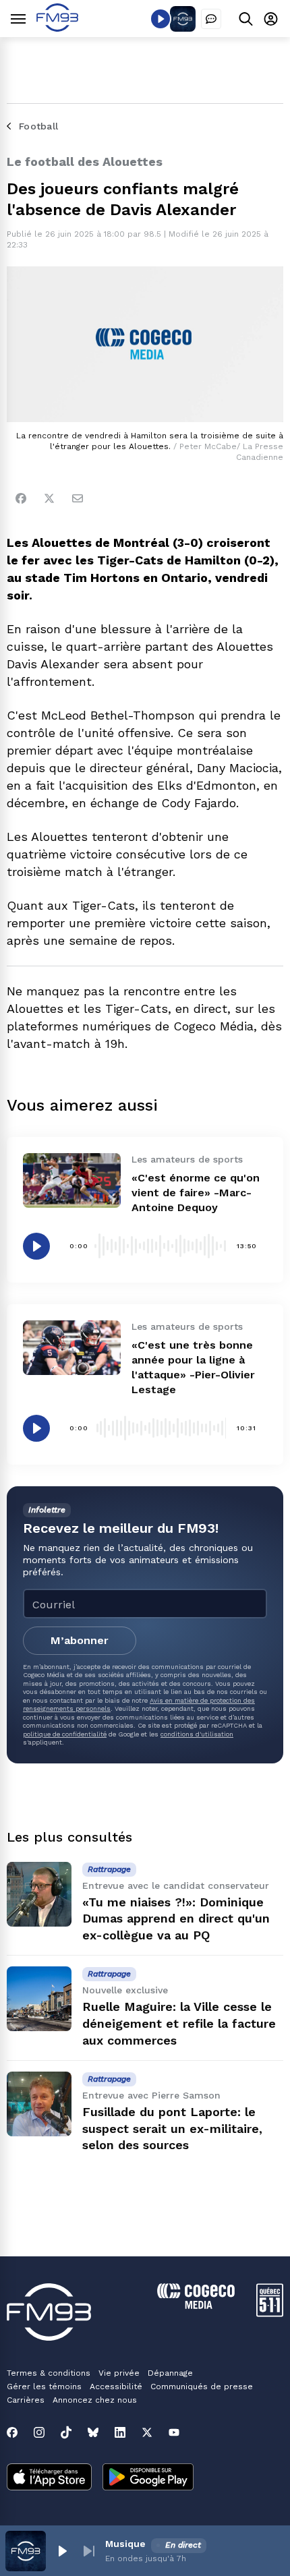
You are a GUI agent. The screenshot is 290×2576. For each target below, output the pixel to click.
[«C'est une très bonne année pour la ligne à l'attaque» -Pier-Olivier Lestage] (72, 1348)
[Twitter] (49, 498)
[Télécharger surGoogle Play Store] (148, 2478)
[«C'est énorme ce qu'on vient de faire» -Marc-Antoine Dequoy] (72, 1180)
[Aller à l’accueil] (57, 28)
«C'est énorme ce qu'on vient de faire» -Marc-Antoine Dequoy (196, 1193)
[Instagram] (39, 2432)
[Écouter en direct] (161, 19)
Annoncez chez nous (95, 2400)
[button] (62, 2551)
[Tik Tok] (66, 2432)
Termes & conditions (49, 2373)
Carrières (26, 2400)
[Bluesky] (93, 2432)
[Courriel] (78, 498)
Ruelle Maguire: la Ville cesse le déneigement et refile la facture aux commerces (179, 2023)
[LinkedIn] (120, 2432)
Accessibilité (116, 2387)
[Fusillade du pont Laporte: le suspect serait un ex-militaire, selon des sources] (39, 2104)
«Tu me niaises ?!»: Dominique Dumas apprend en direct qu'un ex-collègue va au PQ (176, 1919)
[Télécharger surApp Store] (49, 2478)
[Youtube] (174, 2432)
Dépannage (170, 2373)
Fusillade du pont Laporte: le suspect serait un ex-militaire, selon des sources (172, 2129)
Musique (125, 2544)
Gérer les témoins (44, 2387)
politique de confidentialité (65, 1734)
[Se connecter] (271, 19)
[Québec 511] (270, 2313)
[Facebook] (21, 498)
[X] (147, 2432)
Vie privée (119, 2373)
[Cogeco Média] (196, 2305)
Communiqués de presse (202, 2387)
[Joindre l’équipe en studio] (211, 19)
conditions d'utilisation (197, 1734)
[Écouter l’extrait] (36, 1246)
